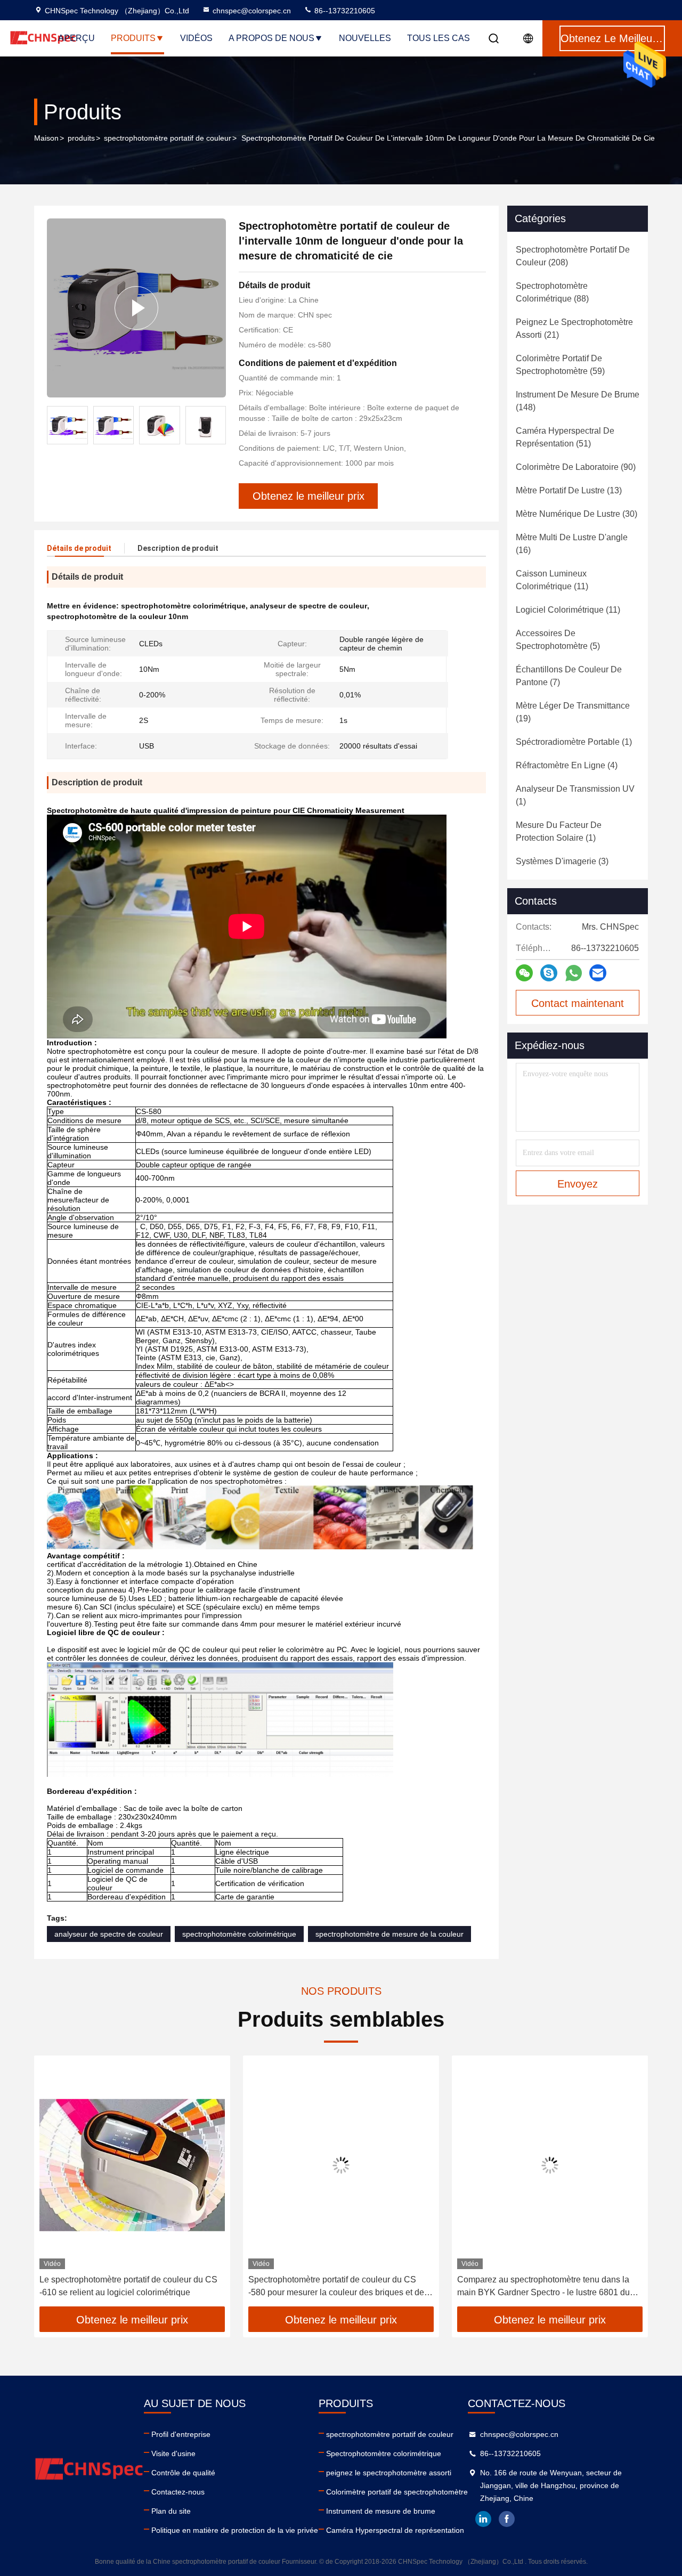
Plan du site (171, 2511)
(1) (574, 742)
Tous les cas (439, 38)
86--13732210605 (344, 11)
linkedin (483, 2519)
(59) (560, 365)
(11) (552, 580)
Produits (133, 38)
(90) (576, 467)
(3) (562, 861)
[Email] (598, 973)
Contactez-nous (178, 2492)
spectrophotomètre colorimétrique (239, 1934)
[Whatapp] (574, 973)
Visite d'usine (173, 2453)
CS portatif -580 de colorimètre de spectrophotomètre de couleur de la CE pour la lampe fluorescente (545, 2287)
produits (81, 138)
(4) (567, 765)
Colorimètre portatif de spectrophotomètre (397, 2492)
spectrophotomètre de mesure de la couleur (389, 1934)
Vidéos (196, 38)
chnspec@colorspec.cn (252, 11)
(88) (552, 292)
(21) (574, 328)
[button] (218, 425)
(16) (572, 544)
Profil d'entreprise (181, 2434)
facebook (507, 2519)
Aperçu (76, 38)
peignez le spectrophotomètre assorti (389, 2473)
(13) (569, 490)
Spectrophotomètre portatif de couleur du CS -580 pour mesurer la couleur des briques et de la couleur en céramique (132, 2287)
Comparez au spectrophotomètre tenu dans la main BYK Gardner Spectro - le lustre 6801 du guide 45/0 (335, 2287)
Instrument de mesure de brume (381, 2511)
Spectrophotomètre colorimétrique (384, 2453)
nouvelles (365, 38)
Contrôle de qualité (183, 2473)
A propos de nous (271, 38)
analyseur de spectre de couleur (109, 1934)
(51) (565, 437)
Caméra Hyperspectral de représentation (395, 2530)
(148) (578, 401)
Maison (46, 138)
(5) (558, 640)
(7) (569, 676)
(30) (577, 514)
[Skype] (549, 973)
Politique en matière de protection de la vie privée (235, 2530)
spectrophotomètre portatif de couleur (168, 138)
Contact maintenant (578, 1003)
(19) (573, 712)
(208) (573, 256)
